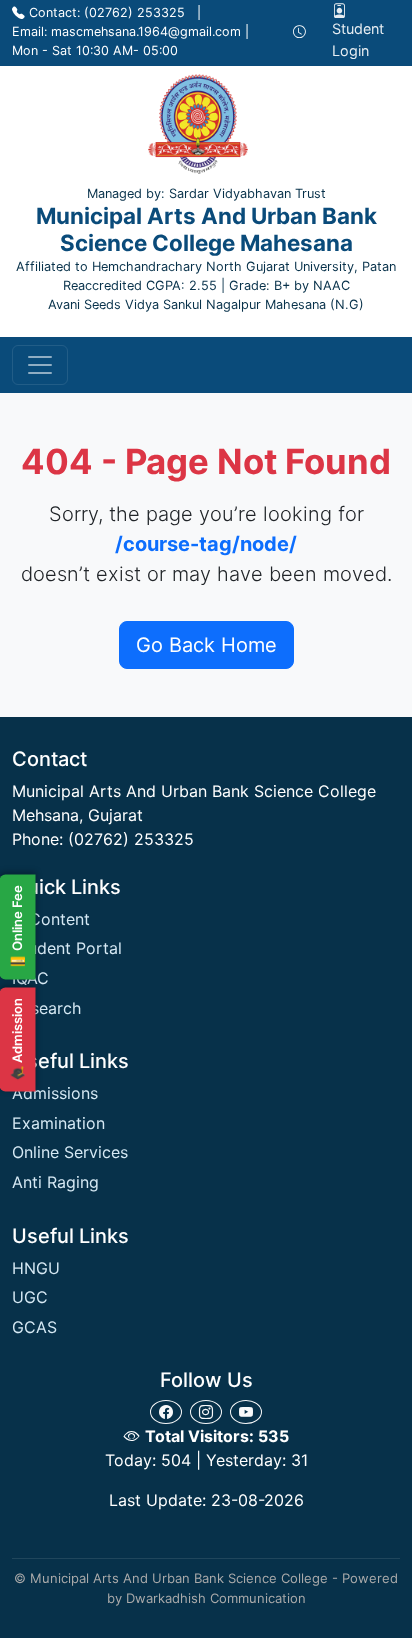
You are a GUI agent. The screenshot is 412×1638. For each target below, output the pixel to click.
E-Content (51, 919)
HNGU (36, 1268)
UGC (30, 1297)
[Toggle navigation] (40, 365)
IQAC (30, 978)
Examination (58, 1123)
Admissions (55, 1093)
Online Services (70, 1152)
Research (46, 1008)
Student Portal (67, 948)
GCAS (34, 1327)
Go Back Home (206, 645)
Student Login (358, 39)
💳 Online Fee (17, 926)
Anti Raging (55, 1182)
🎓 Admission (17, 1039)
